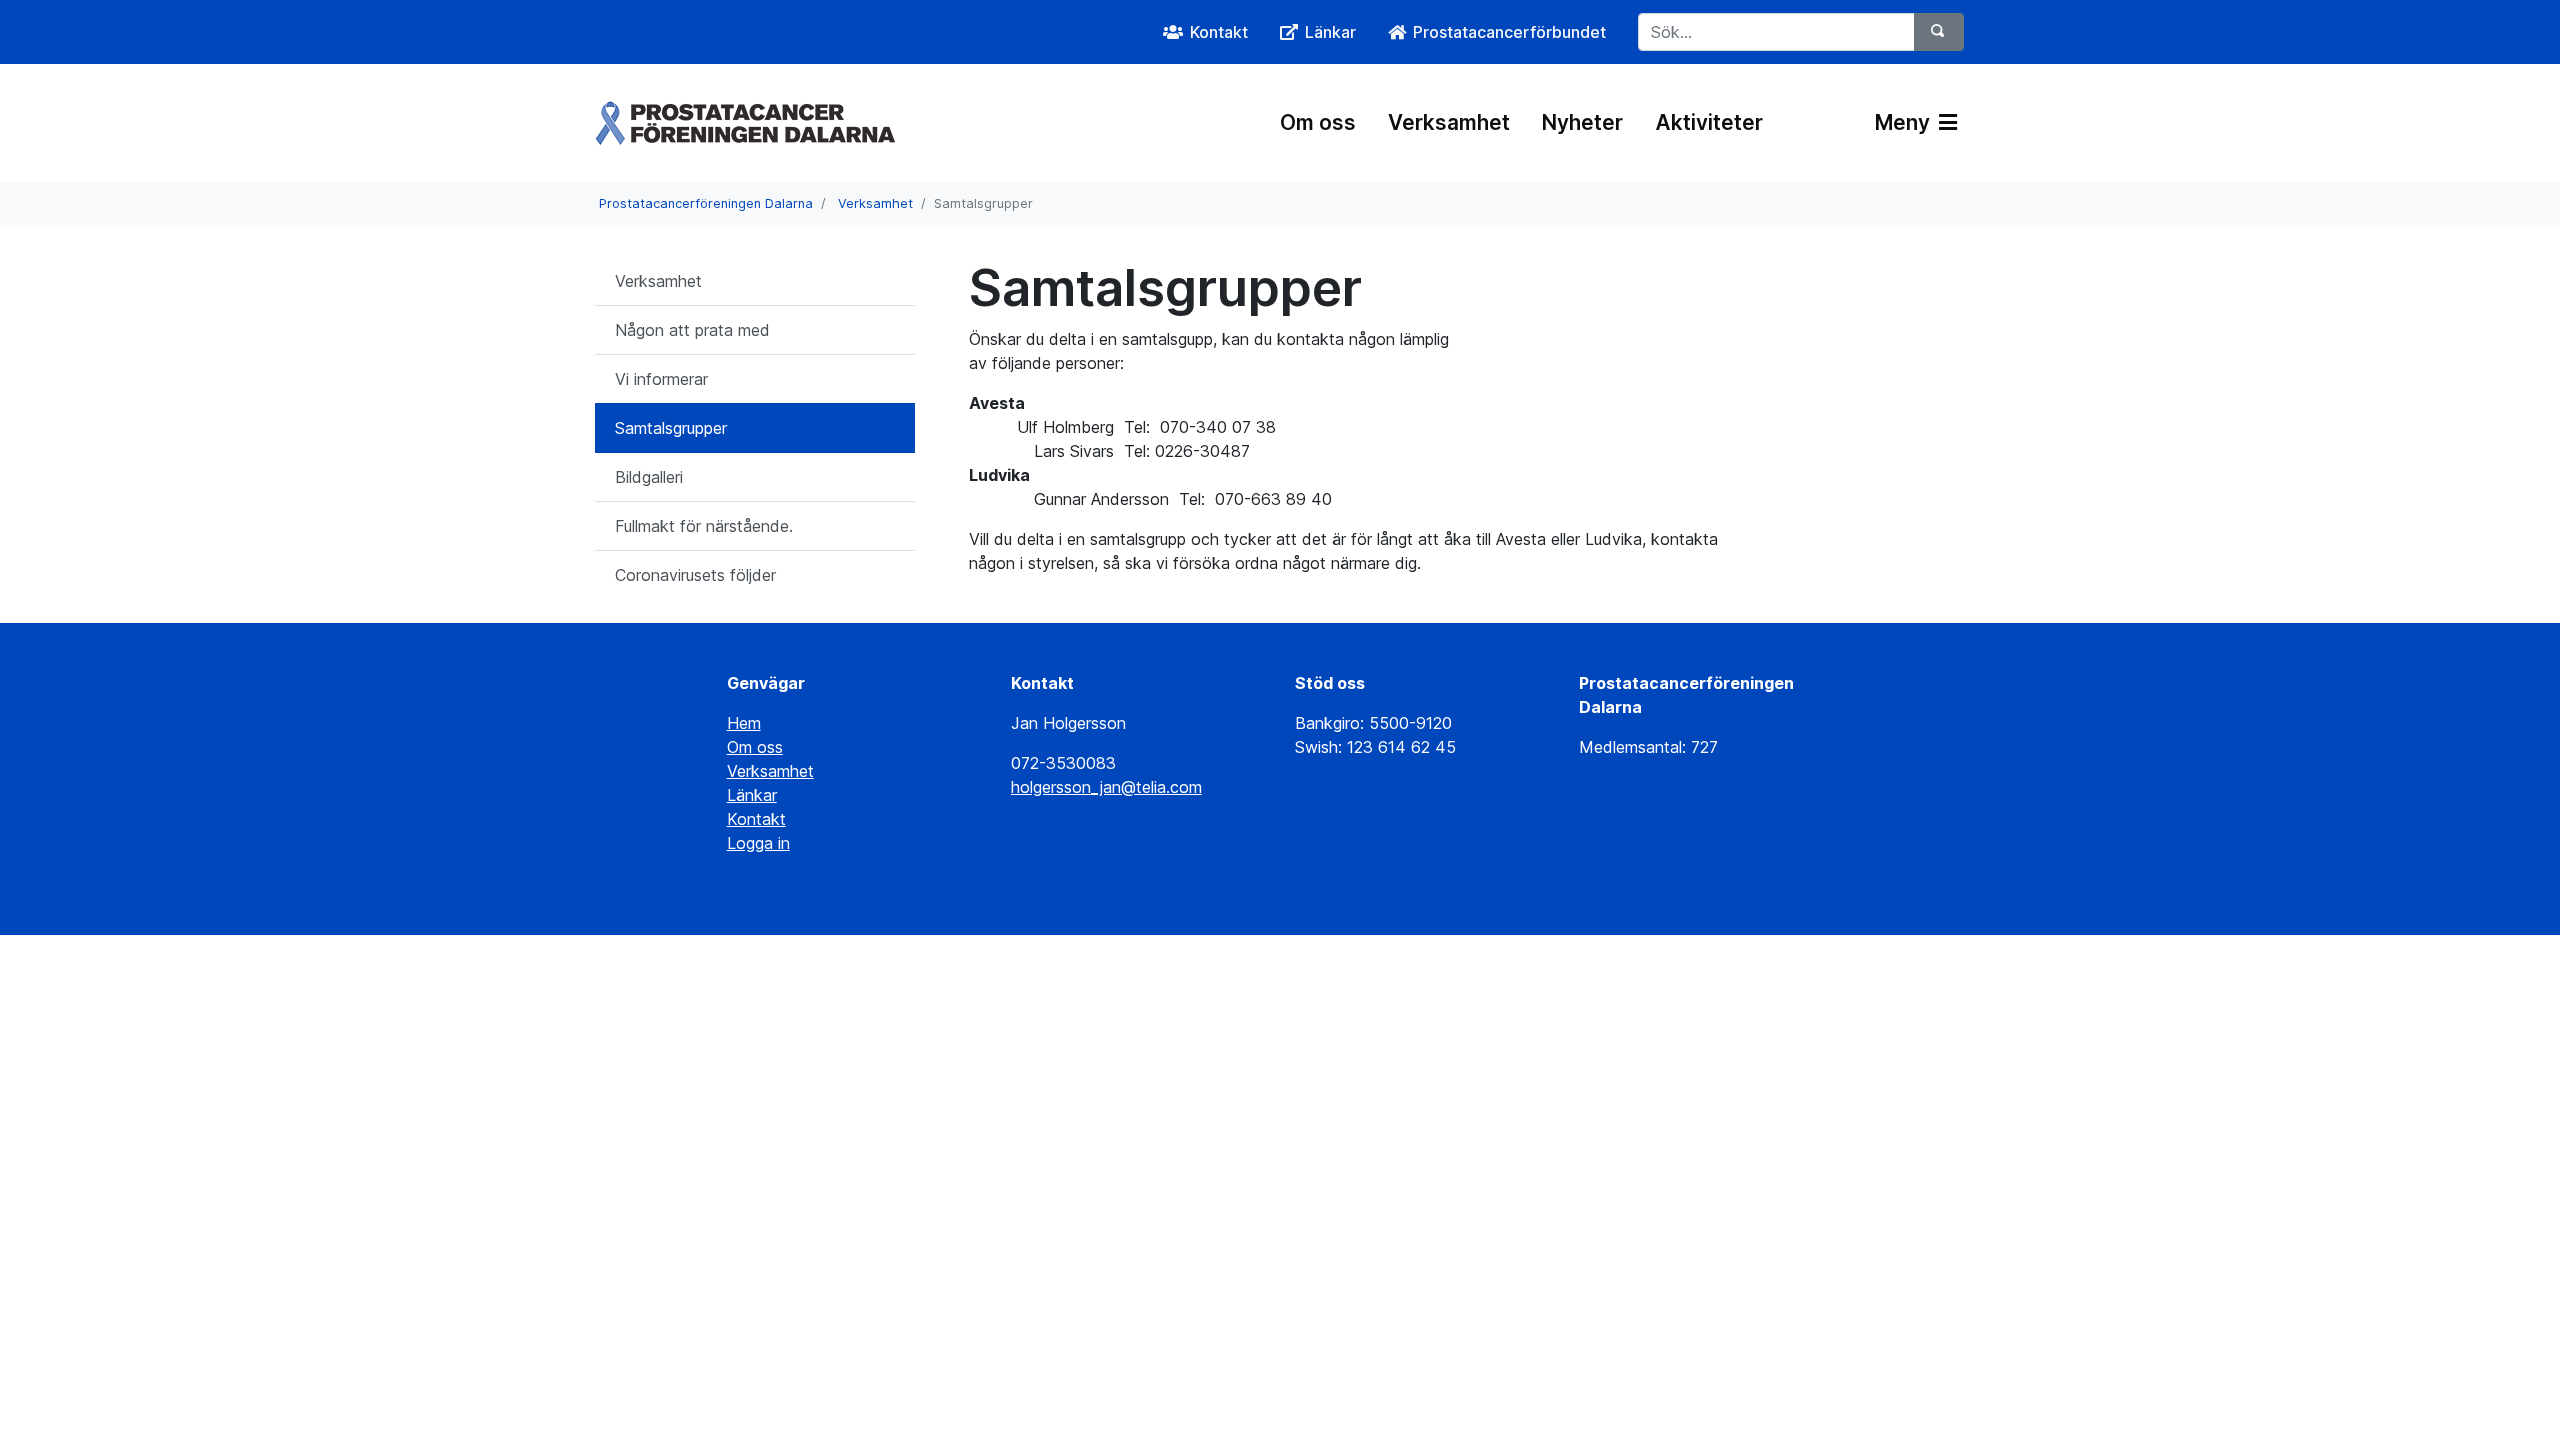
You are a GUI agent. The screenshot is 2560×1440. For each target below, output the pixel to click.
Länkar (752, 795)
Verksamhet (1449, 122)
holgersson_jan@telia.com (1106, 787)
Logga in (758, 843)
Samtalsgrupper (671, 428)
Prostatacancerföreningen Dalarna (706, 203)
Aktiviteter (1709, 122)
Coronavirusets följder (695, 575)
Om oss (1318, 122)
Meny (1905, 122)
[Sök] (1939, 32)
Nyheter (1582, 122)
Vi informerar (661, 379)
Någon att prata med (692, 330)
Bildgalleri (649, 477)
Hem (744, 723)
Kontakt (756, 819)
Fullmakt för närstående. (704, 526)
